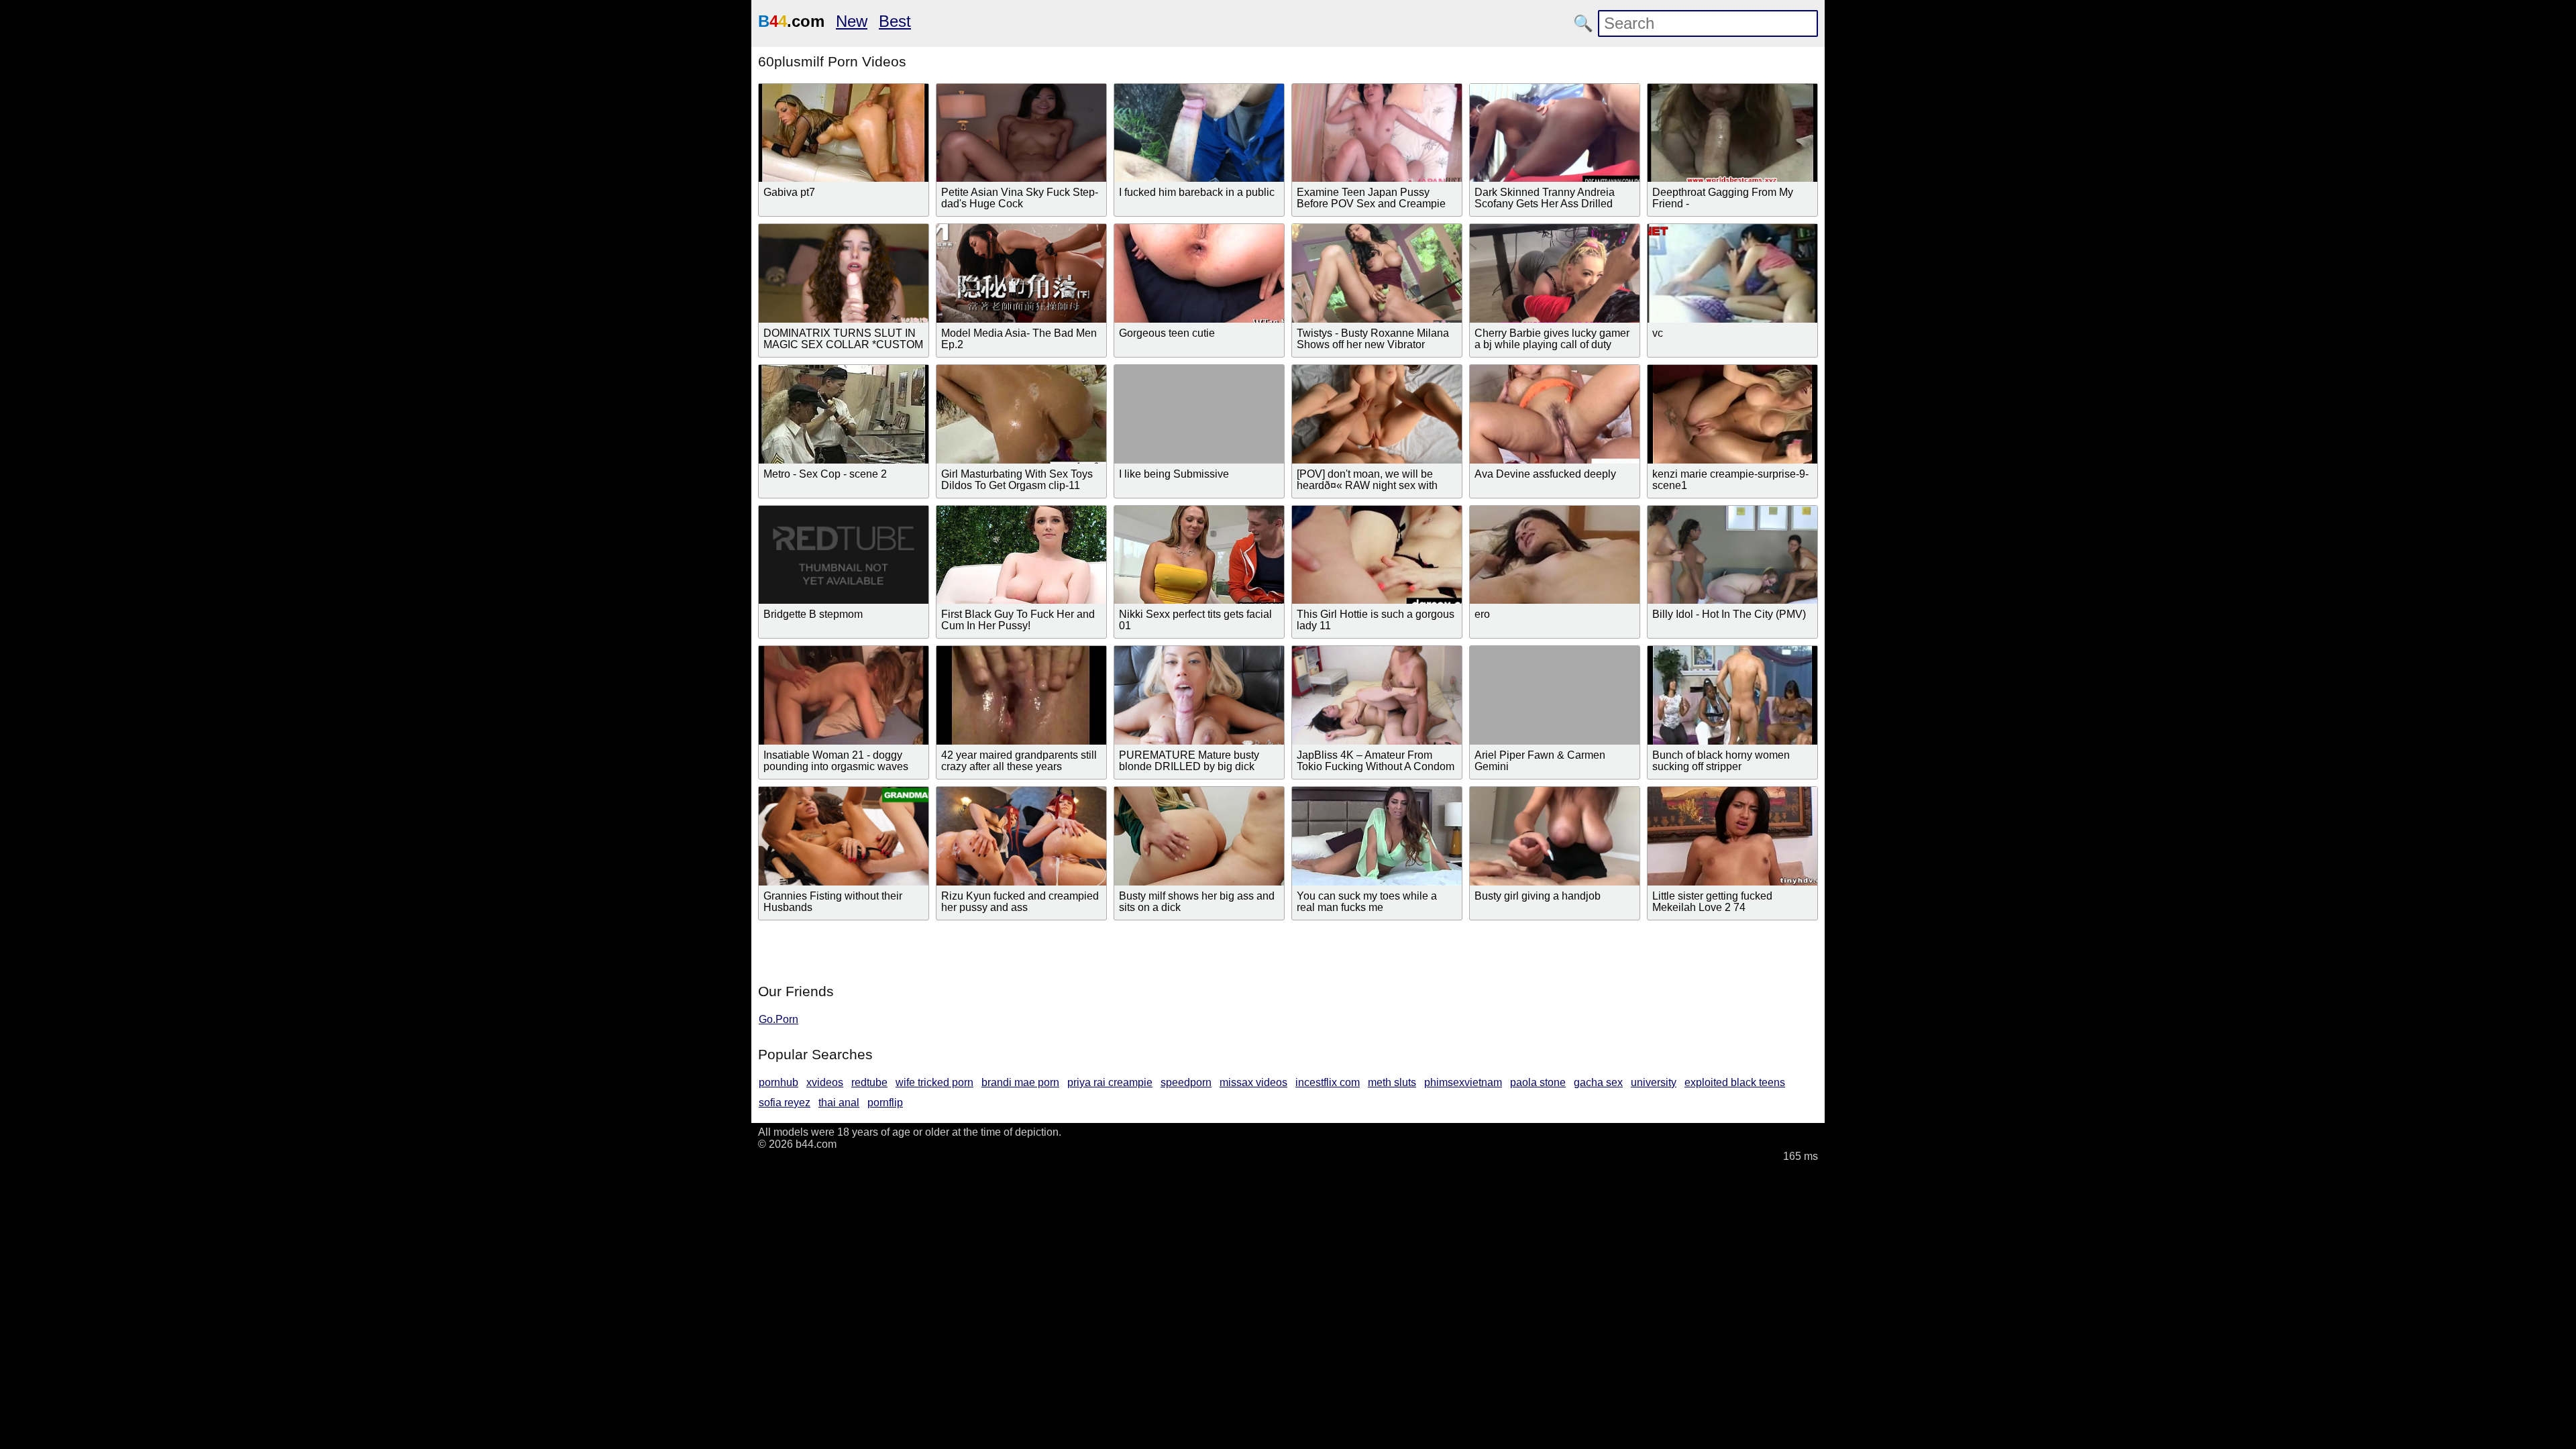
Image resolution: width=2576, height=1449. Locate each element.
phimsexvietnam (1463, 1082)
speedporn (1186, 1082)
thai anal (839, 1103)
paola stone (1538, 1082)
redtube (869, 1082)
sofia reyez (785, 1103)
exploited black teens (1735, 1082)
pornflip (885, 1103)
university (1654, 1082)
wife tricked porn (934, 1082)
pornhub (779, 1082)
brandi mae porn (1020, 1082)
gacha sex (1598, 1082)
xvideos (825, 1082)
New (852, 21)
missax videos (1253, 1082)
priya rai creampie (1110, 1082)
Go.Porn (779, 1019)
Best (895, 21)
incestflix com (1328, 1082)
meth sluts (1392, 1082)
